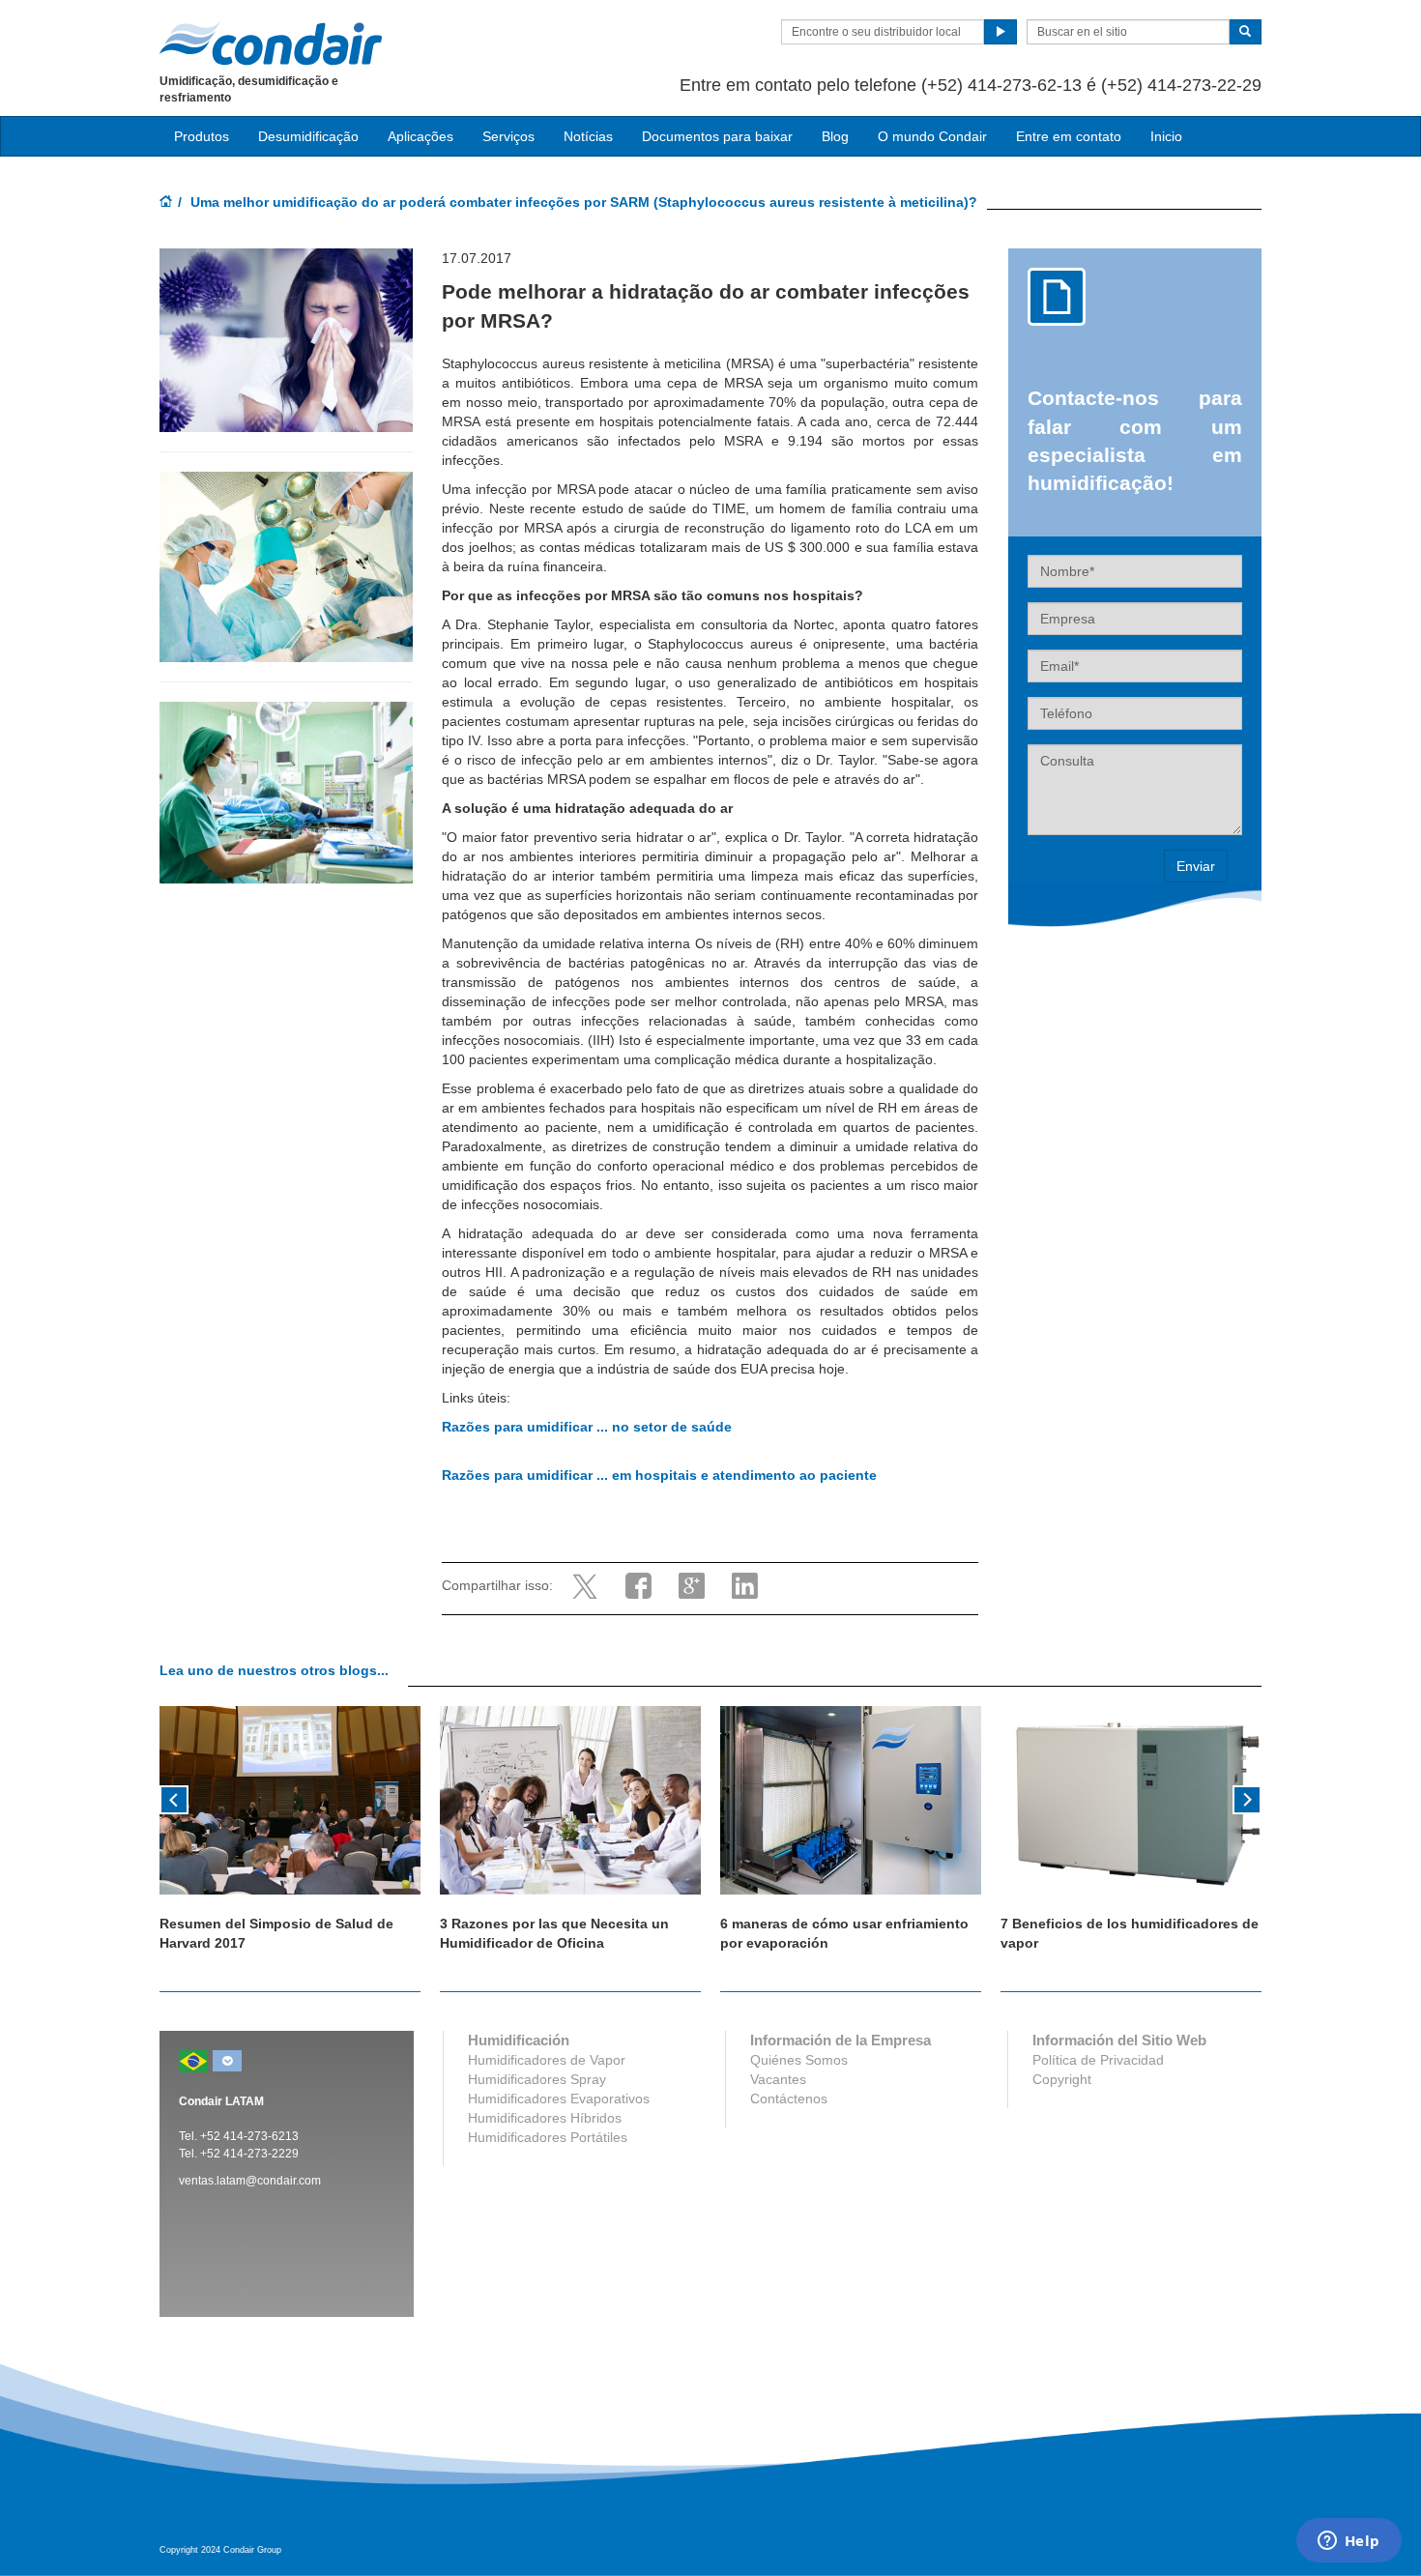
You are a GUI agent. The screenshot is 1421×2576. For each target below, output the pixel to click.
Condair (271, 43)
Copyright (1062, 2079)
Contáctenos (789, 2098)
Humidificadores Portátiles (548, 2137)
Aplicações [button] (420, 136)
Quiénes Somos (799, 2060)
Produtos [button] (202, 136)
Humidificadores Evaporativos (559, 2098)
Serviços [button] (508, 136)
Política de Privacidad (1098, 2060)
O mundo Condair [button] (932, 136)
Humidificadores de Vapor (547, 2060)
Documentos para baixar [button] (717, 136)
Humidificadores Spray (537, 2079)
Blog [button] (835, 136)
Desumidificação (308, 136)
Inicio (1166, 136)
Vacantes (778, 2079)
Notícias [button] (588, 136)
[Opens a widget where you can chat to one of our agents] (1348, 2542)
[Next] (1247, 1798)
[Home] (166, 203)
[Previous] (174, 1798)
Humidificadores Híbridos (545, 2118)
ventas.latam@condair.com (250, 2181)
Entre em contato (1069, 136)
